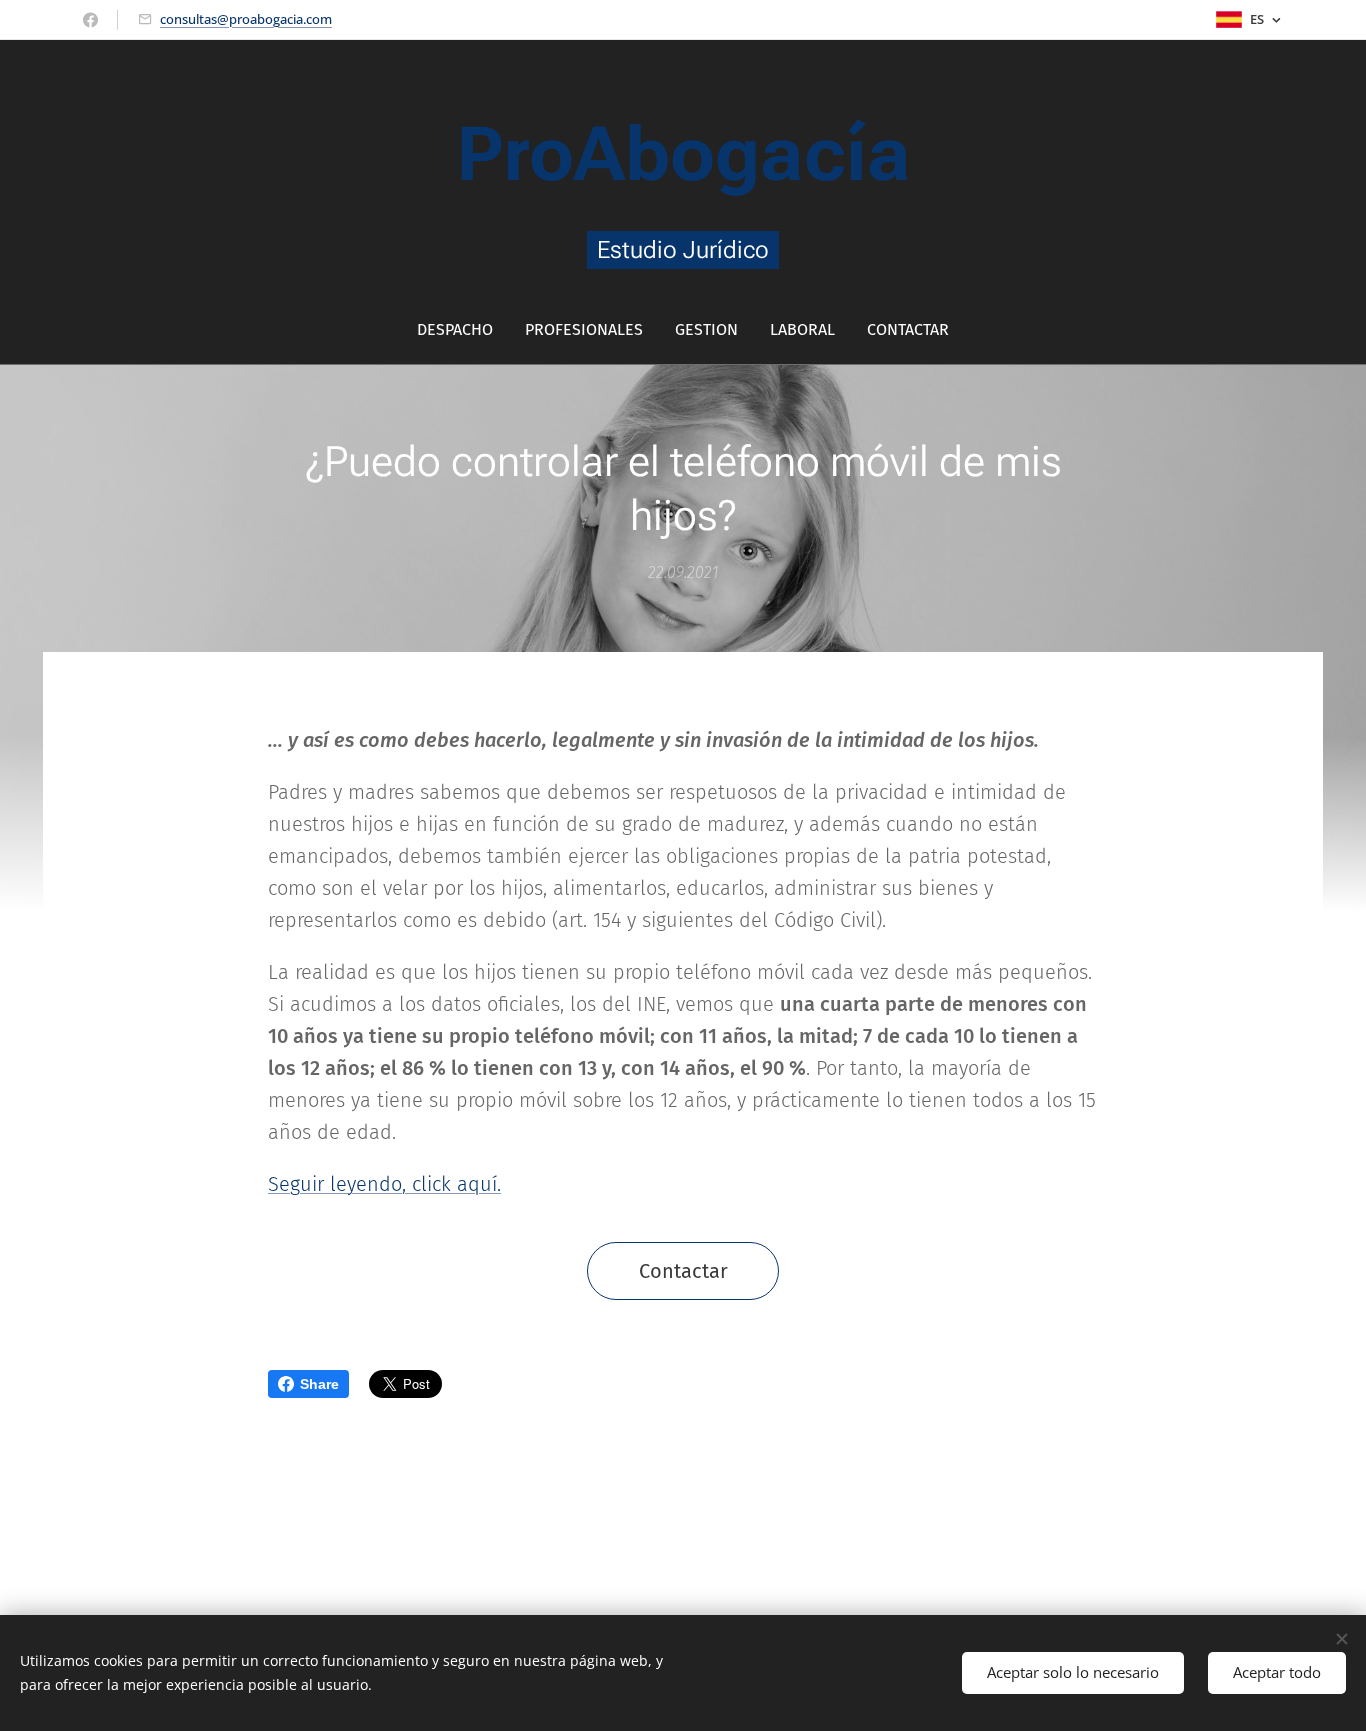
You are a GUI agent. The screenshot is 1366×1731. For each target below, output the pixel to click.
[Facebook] (90, 20)
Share (319, 1384)
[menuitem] (463, 330)
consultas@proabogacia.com (246, 19)
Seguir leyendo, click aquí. (384, 1184)
